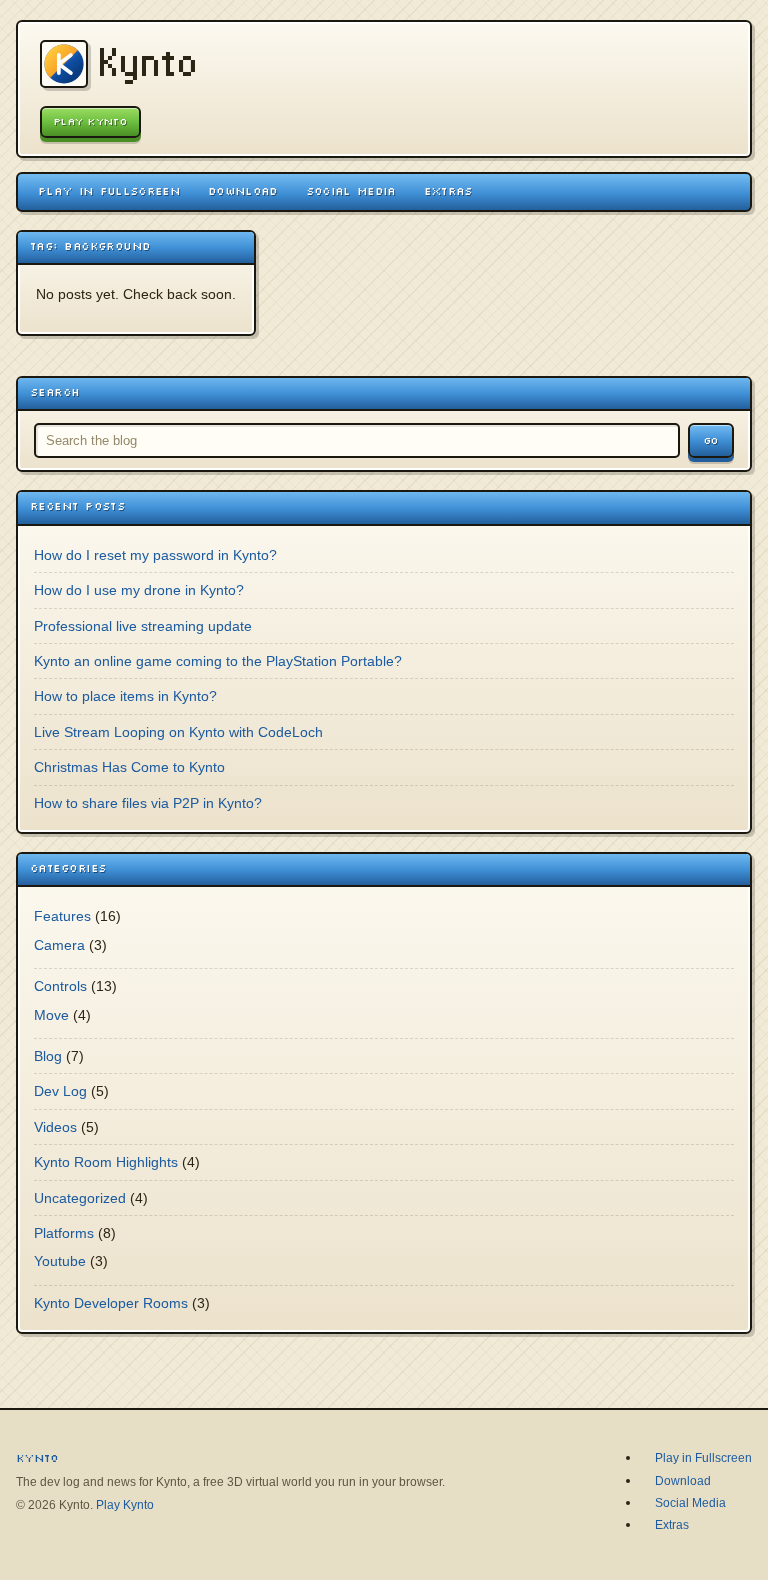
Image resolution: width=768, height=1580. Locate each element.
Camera (59, 945)
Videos (55, 1127)
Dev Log (60, 1091)
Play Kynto (90, 121)
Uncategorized (80, 1198)
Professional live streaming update (143, 626)
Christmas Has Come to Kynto (129, 767)
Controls (60, 986)
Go (711, 440)
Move (51, 1015)
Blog (48, 1056)
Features (62, 916)
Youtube (60, 1261)
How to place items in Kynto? (125, 696)
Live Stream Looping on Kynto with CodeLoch (178, 732)
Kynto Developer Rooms (111, 1303)
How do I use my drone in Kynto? (139, 590)
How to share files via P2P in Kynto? (148, 803)
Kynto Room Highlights (106, 1162)
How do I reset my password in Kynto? (155, 555)
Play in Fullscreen (109, 191)
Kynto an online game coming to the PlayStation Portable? (218, 661)
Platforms (64, 1233)
